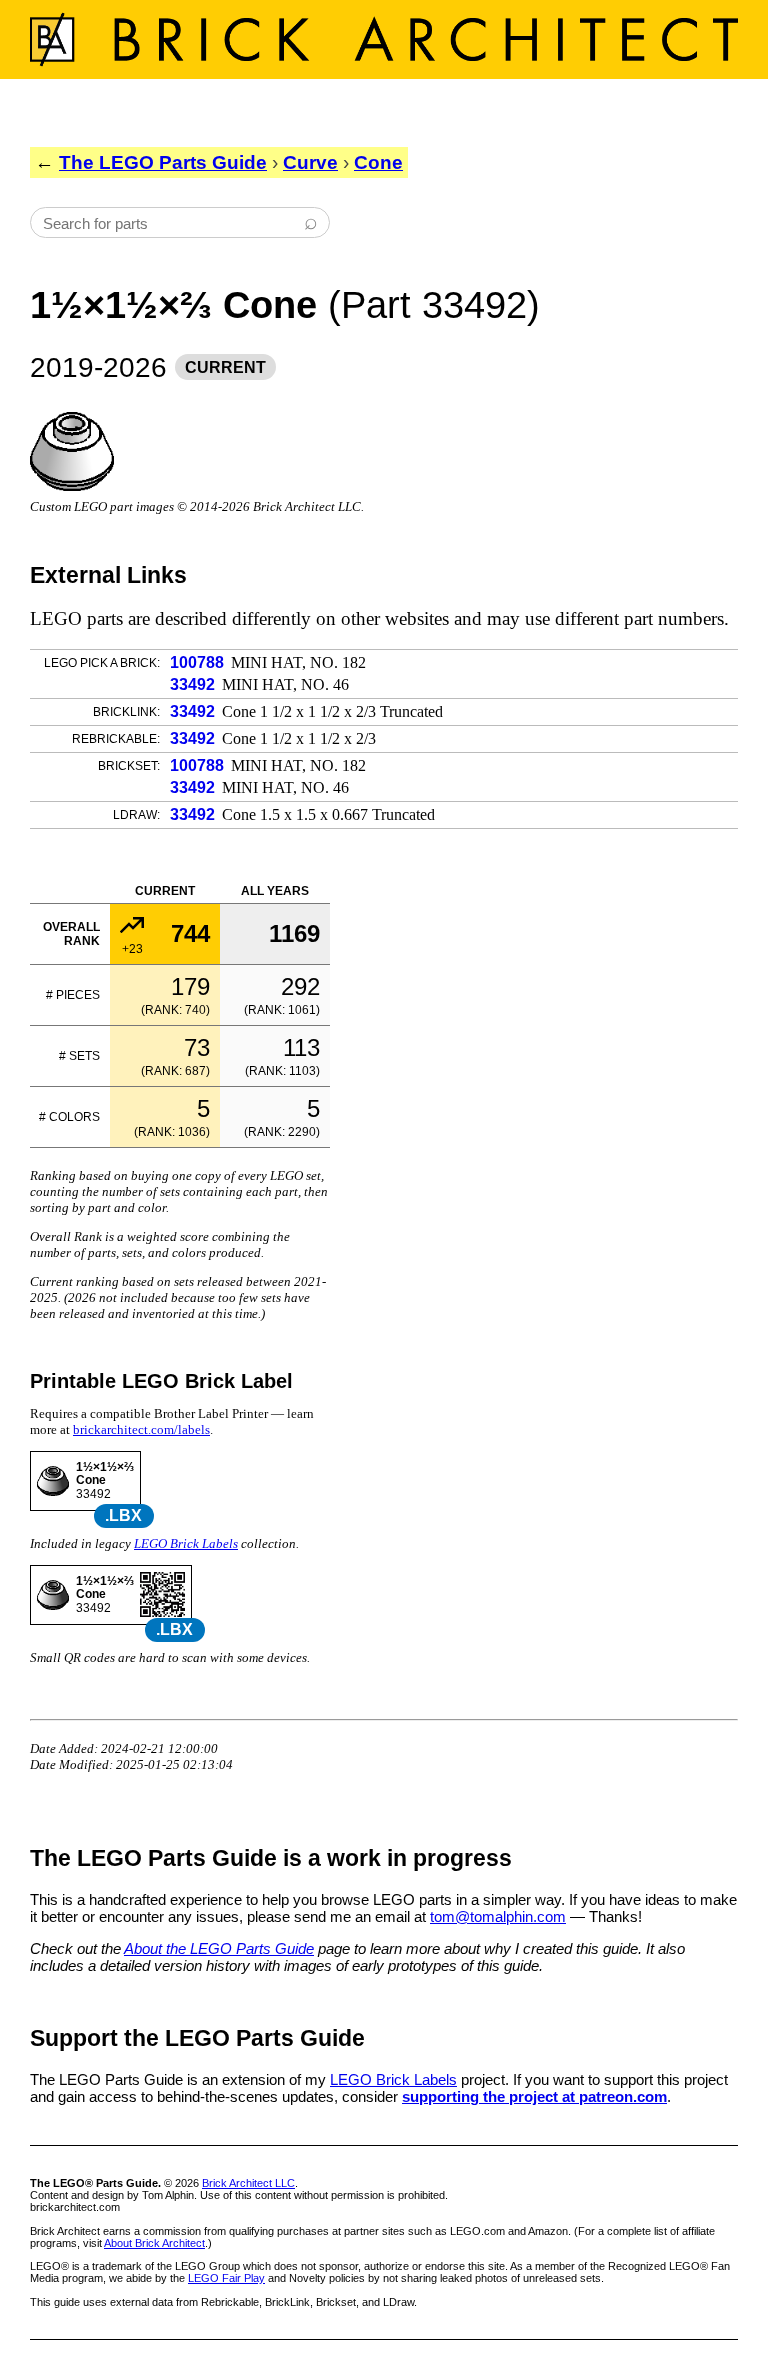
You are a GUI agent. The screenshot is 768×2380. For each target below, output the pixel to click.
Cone (378, 162)
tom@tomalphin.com (498, 1916)
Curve (310, 162)
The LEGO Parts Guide (163, 162)
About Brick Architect (154, 2243)
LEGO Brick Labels (186, 1543)
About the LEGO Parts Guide (219, 1948)
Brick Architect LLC (248, 2183)
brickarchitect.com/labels (141, 1429)
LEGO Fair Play (226, 2278)
